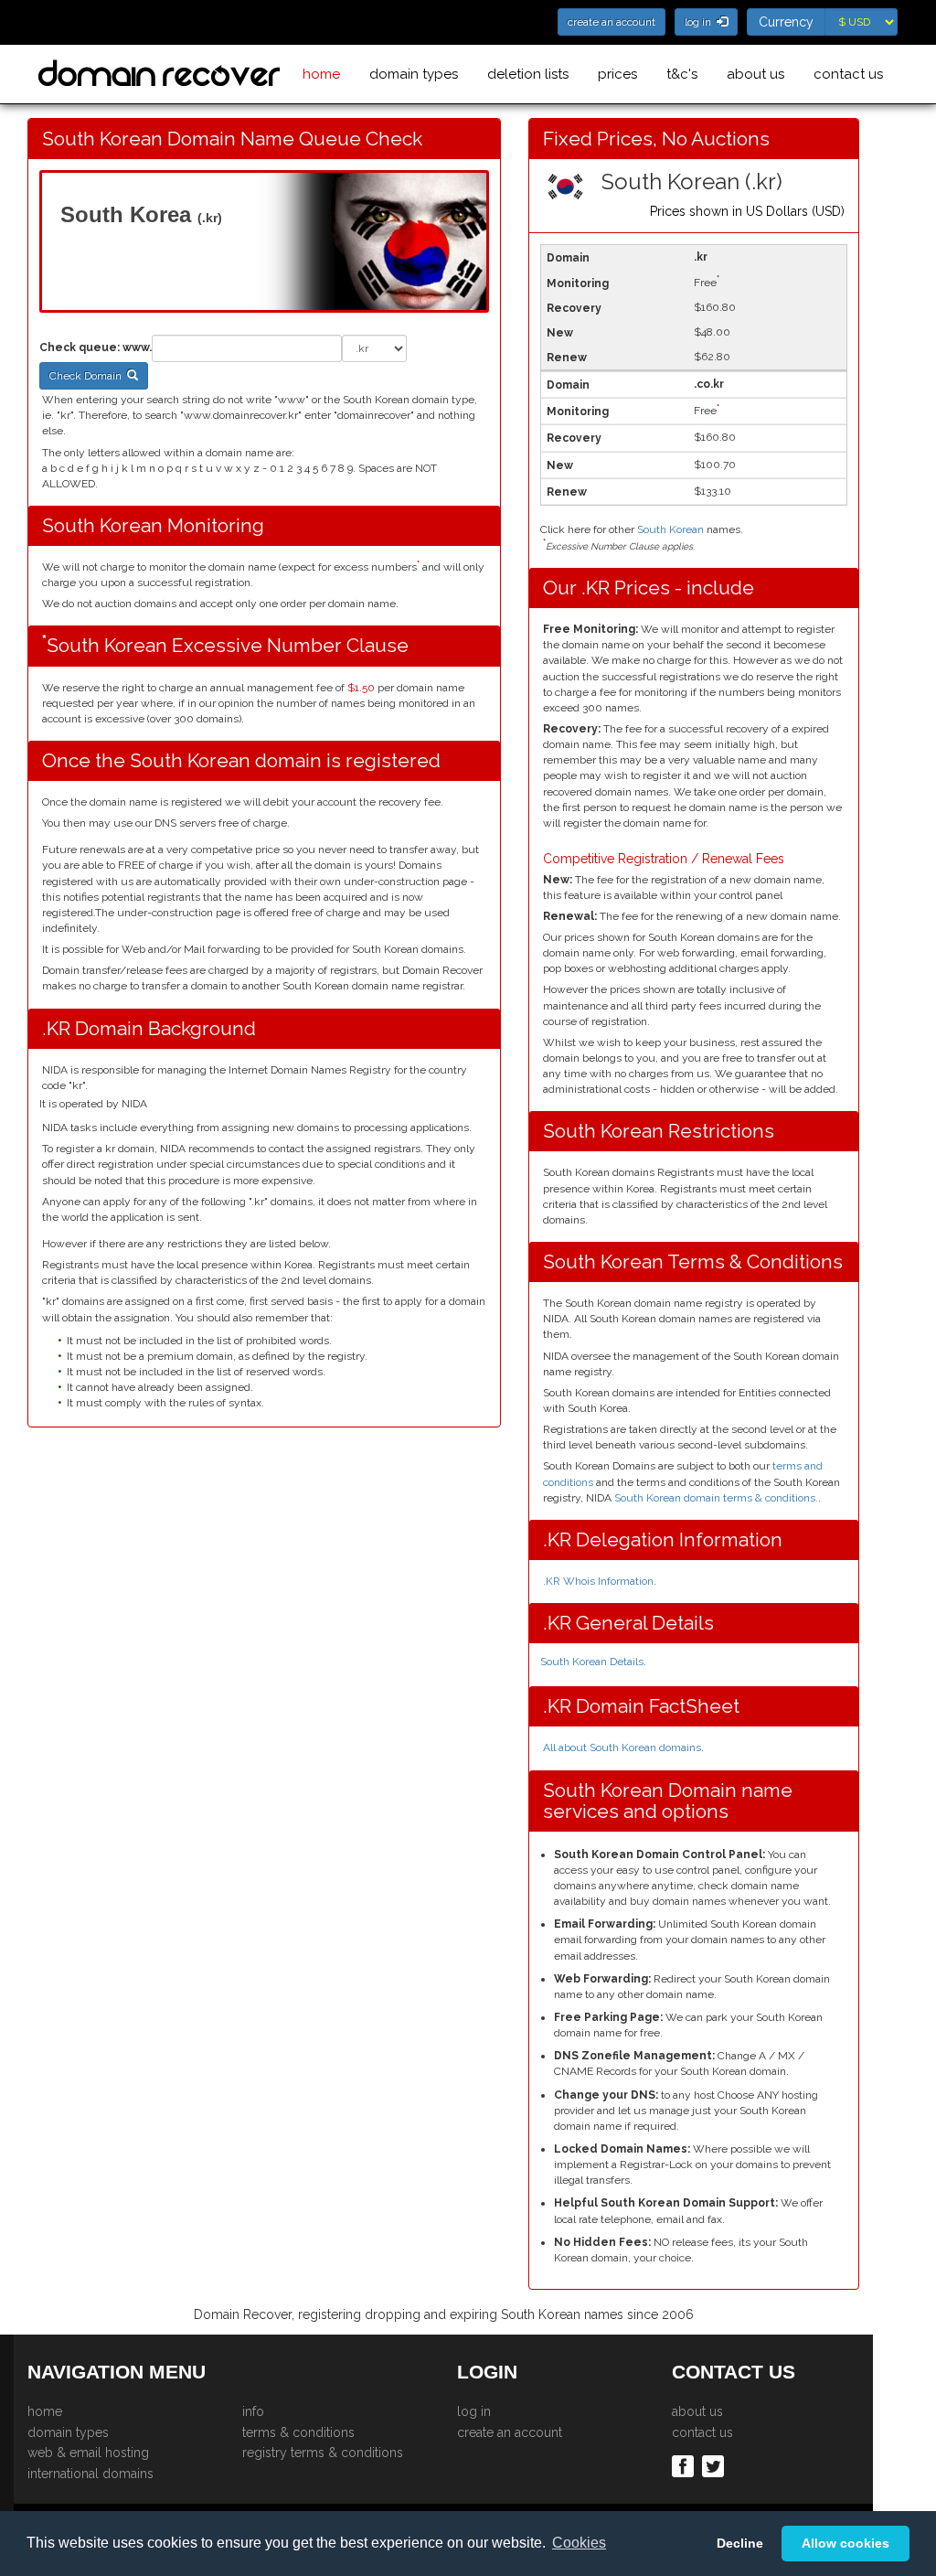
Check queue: (80, 347)
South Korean (670, 529)
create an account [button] (612, 22)
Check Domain (88, 376)
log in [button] (701, 22)
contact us (848, 74)
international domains (90, 2474)
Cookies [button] (579, 2543)
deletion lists (528, 74)
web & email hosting (88, 2453)
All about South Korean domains (622, 1748)
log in (474, 2411)
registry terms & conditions (323, 2453)
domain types (414, 74)
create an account (510, 2432)
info (253, 2411)
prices (617, 74)
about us (755, 74)
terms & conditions (298, 2432)
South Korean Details (592, 1662)
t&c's (682, 74)
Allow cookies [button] (846, 2543)
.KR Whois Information (598, 1581)
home (321, 74)
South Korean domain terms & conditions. (715, 1498)
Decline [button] (740, 2543)
